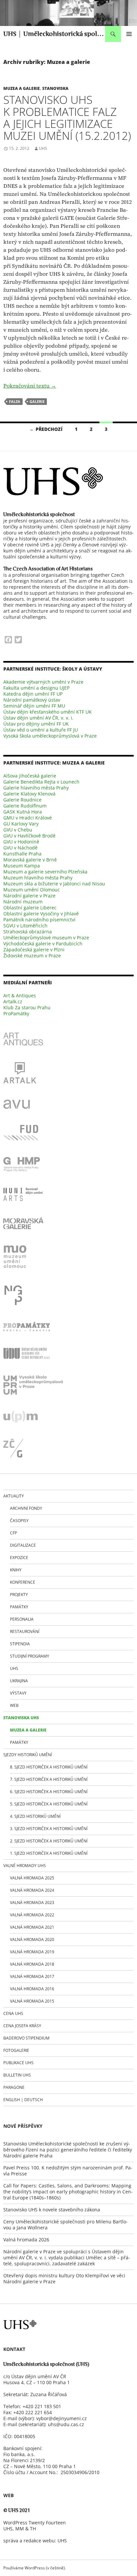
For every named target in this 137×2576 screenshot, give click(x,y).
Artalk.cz (13, 1001)
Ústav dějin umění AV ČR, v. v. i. (38, 718)
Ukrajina (19, 1681)
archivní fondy (26, 1508)
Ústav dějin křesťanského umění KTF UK (48, 712)
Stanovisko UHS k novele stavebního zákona (52, 2210)
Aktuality (14, 1496)
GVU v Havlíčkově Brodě (29, 836)
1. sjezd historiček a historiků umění (49, 1853)
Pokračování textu (30, 386)
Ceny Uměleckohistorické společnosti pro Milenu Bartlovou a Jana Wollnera (66, 2225)
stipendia (20, 1644)
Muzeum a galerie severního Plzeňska (45, 872)
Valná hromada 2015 (32, 2001)
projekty (19, 1595)
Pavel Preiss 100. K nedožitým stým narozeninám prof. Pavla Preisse (68, 2171)
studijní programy (30, 1656)
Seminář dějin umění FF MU (34, 706)
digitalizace (23, 1545)
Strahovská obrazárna (28, 932)
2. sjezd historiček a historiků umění (49, 1841)
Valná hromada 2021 (32, 1927)
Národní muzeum (23, 902)
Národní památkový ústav (32, 700)
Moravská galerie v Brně (30, 860)
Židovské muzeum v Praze (32, 956)
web (14, 1705)
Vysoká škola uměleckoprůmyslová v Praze (50, 736)
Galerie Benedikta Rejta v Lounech (41, 782)
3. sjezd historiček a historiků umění (49, 1829)
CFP (13, 1533)
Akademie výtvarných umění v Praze (43, 682)
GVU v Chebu (18, 830)
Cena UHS (13, 2013)
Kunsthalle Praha (22, 854)
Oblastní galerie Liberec (30, 908)
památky (19, 1607)
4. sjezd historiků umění (35, 1816)
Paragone (14, 2087)
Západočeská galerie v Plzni (34, 950)
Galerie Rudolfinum (25, 806)
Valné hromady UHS (25, 1866)
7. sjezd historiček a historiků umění (49, 1779)
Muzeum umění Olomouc (32, 890)
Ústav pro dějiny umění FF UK (36, 724)
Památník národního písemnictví (39, 920)
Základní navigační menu (129, 34)
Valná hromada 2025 (32, 1878)
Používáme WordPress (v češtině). (35, 2568)
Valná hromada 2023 (32, 1903)
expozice (19, 1558)
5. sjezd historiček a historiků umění (49, 1804)
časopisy (19, 1521)
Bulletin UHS (17, 2075)
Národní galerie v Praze (29, 896)
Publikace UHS (18, 2063)
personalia (22, 1619)
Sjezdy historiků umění (28, 1755)
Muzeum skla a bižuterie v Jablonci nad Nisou (54, 884)
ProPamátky (16, 1013)
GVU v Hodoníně (21, 842)
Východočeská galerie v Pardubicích (43, 944)
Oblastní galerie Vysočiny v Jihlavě (41, 914)
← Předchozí (46, 429)
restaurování (25, 1631)
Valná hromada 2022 (32, 1915)
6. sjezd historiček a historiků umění (49, 1792)
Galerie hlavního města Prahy (36, 788)
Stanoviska (55, 88)
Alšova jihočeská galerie (30, 776)
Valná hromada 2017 (32, 1976)
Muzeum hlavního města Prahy (38, 878)
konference (23, 1582)
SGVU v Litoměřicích (25, 926)
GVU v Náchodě (20, 848)
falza (15, 401)
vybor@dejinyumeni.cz (62, 2418)
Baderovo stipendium (26, 2038)
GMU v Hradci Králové (28, 818)
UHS (43, 148)
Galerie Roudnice (22, 800)
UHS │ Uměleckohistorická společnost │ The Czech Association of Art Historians (54, 34)
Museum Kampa (22, 866)
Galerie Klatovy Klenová (29, 794)
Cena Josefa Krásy (22, 2026)
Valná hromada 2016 (32, 1989)
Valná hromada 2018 (32, 1964)
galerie (37, 401)
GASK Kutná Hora (23, 812)
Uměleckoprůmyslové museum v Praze (46, 938)
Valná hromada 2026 (26, 2240)
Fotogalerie (16, 2050)
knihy (16, 1570)
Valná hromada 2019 (32, 1952)
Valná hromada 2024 (32, 1890)
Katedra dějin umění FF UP (33, 694)
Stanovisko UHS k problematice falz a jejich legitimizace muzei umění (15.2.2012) (67, 118)
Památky (19, 1742)
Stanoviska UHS (21, 1718)
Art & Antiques (20, 995)
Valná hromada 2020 (32, 1939)
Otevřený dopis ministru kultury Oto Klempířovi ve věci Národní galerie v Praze (64, 2278)
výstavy (18, 1693)
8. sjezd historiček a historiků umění (49, 1767)
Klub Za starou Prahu (27, 1007)
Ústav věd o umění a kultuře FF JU (41, 730)
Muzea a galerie (22, 88)
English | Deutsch (23, 2100)
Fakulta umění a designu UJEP (36, 688)
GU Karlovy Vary (21, 824)
